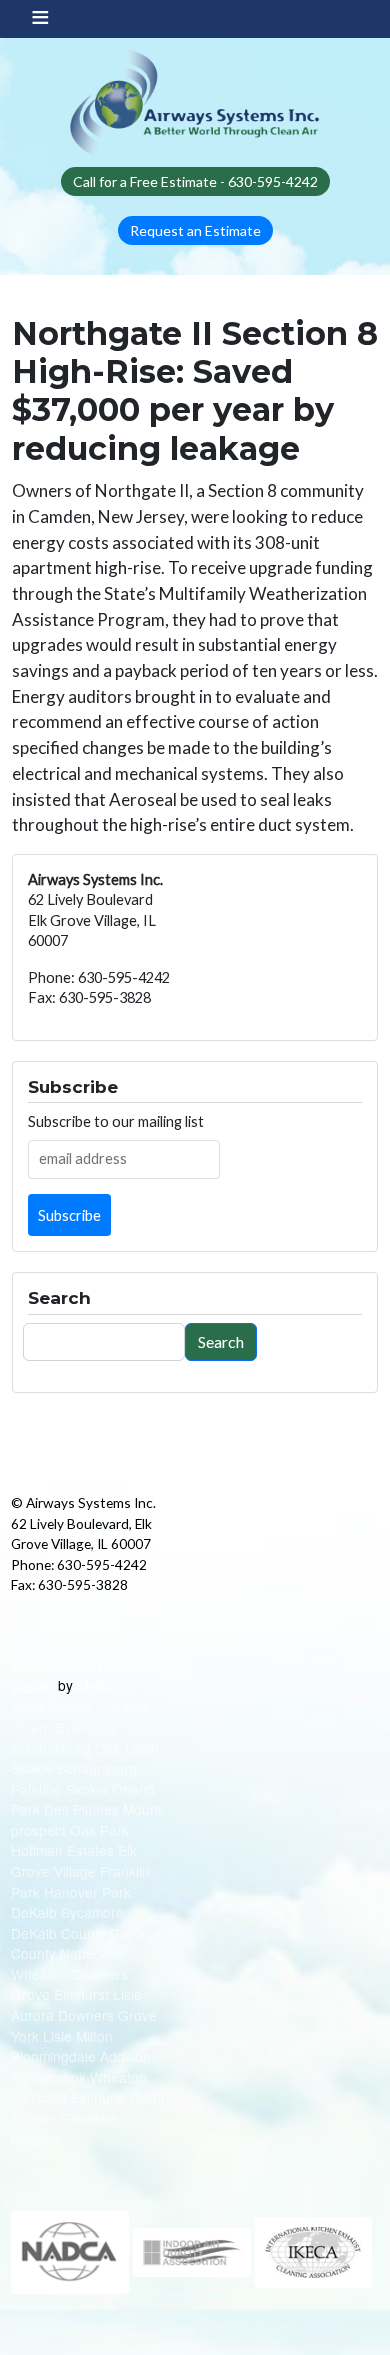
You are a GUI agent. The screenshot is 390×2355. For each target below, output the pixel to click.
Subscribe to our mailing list (116, 1121)
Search (221, 1341)
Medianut (106, 1685)
